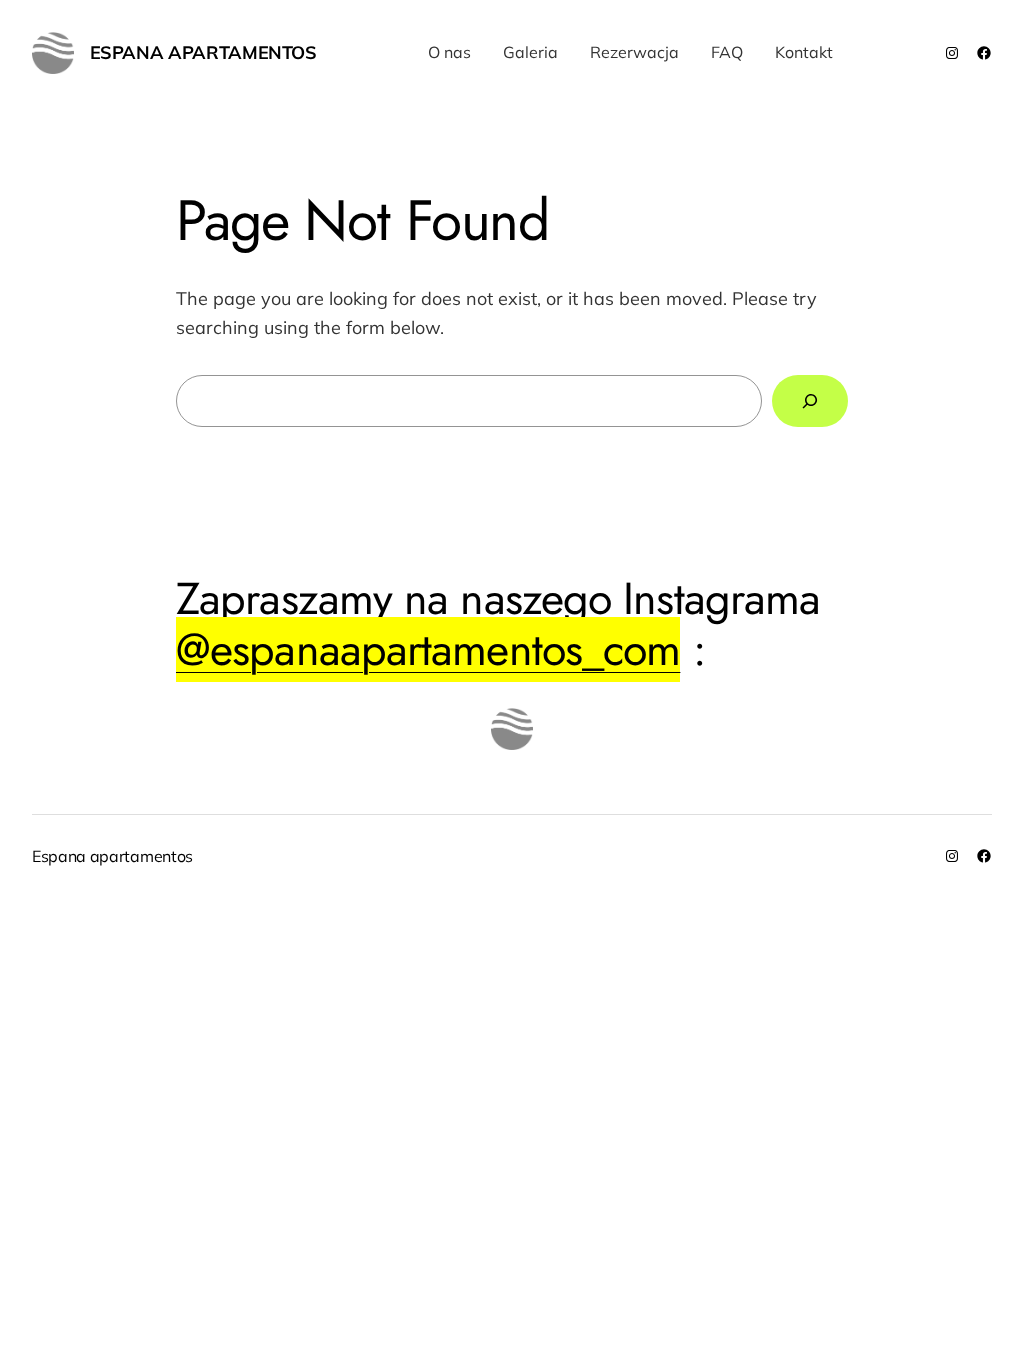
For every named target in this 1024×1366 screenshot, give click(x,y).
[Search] (810, 401)
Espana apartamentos (203, 52)
